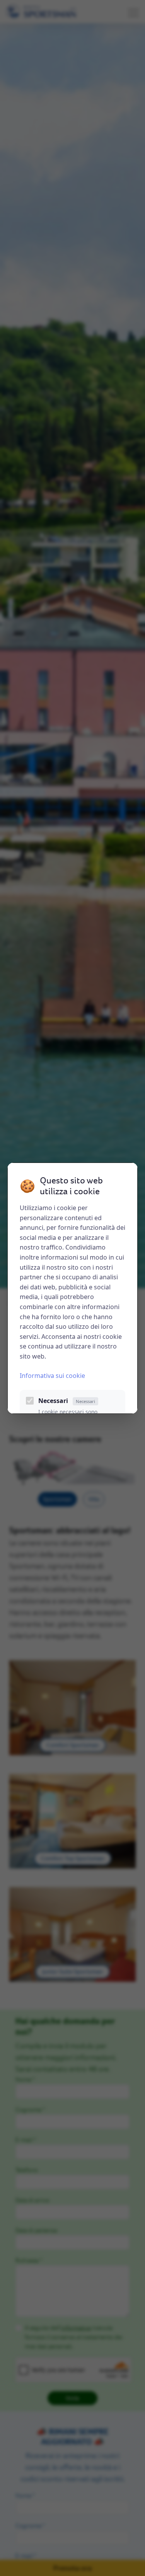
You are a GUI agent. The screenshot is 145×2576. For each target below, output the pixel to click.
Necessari (67, 1401)
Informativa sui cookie (52, 1376)
